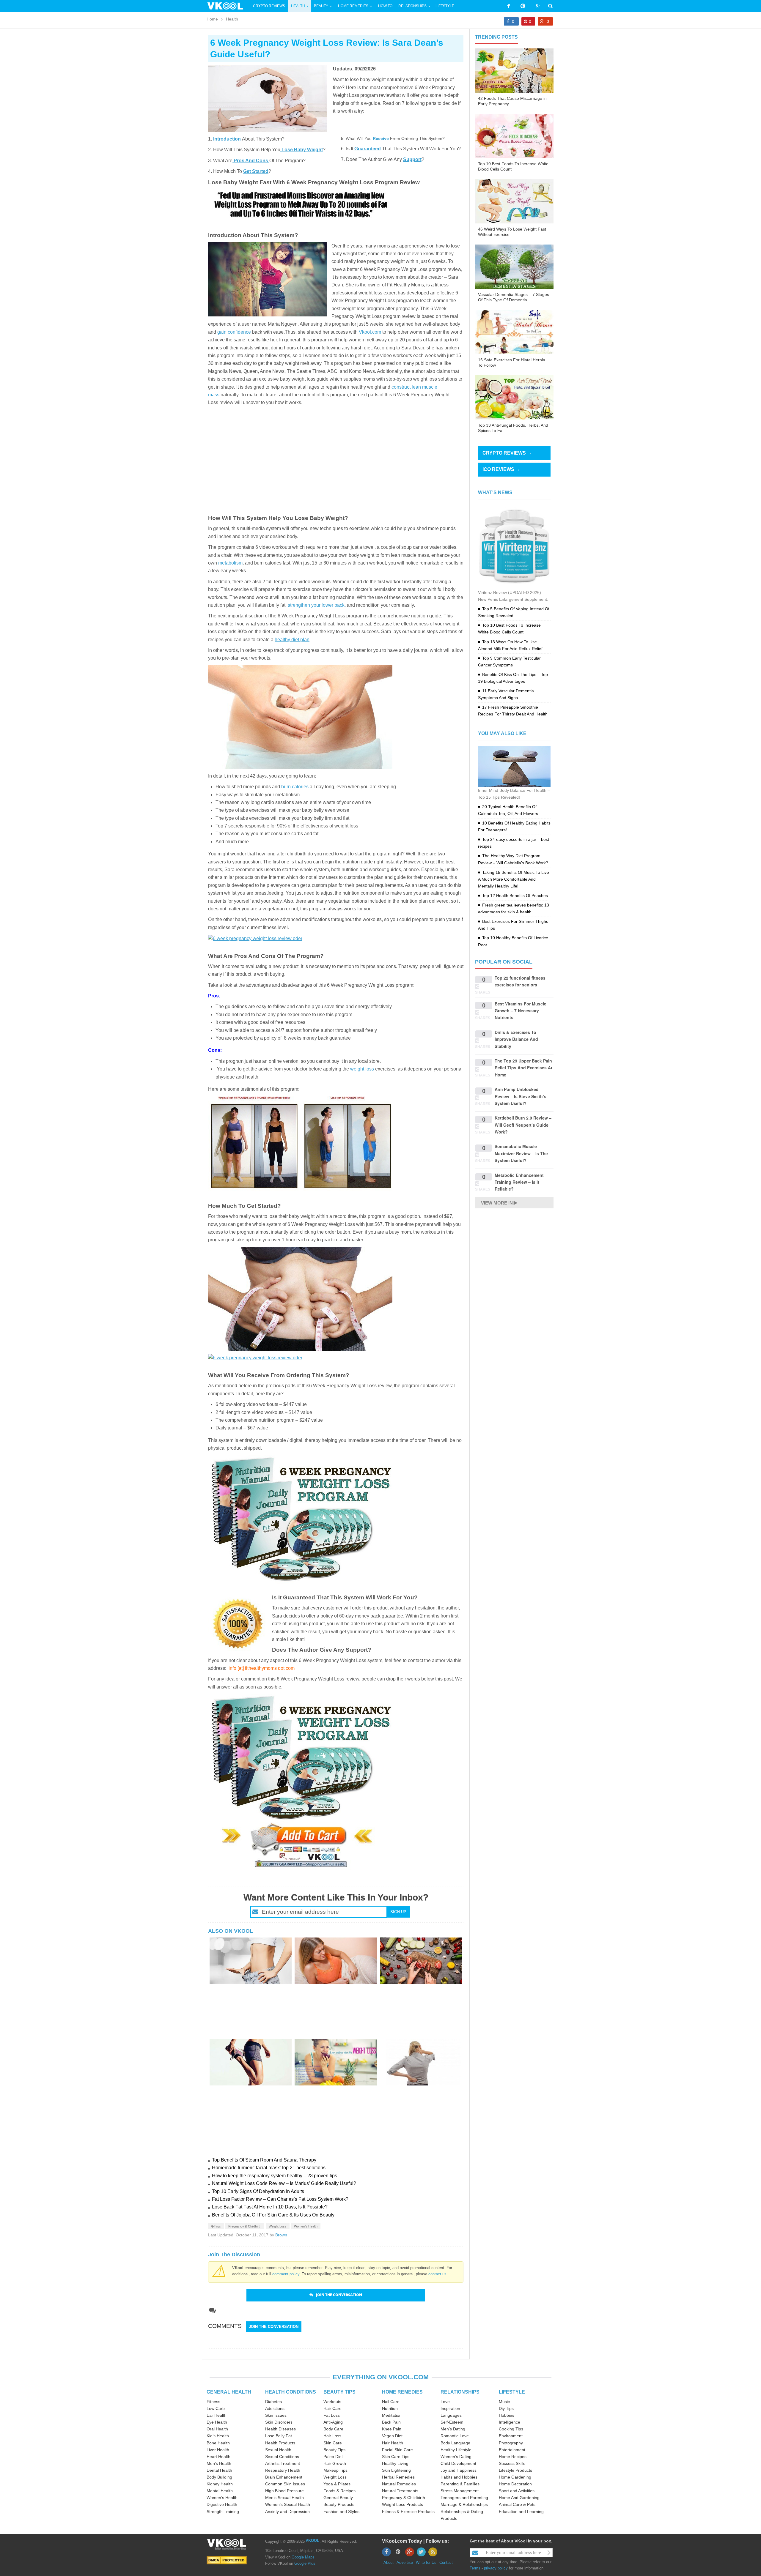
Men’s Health (219, 2463)
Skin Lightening (396, 2470)
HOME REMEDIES (402, 2392)
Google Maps (303, 2557)
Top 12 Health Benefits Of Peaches (515, 896)
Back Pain (391, 2422)
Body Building (219, 2477)
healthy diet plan (292, 640)
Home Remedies (353, 6)
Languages (451, 2415)
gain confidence (234, 332)
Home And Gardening (519, 2498)
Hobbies (507, 2415)
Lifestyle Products (515, 2470)
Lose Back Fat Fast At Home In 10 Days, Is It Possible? (270, 2207)
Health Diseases (280, 2429)
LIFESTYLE (512, 2392)
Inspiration (450, 2408)
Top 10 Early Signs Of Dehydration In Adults (258, 2191)
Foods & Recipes (339, 2491)
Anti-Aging (333, 2422)
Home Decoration (515, 2484)
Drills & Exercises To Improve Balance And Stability (516, 1039)
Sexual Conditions (282, 2457)
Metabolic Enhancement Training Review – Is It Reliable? (519, 1182)
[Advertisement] (336, 457)
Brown (281, 2235)
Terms (475, 2568)
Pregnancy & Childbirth (245, 2226)
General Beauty (338, 2498)
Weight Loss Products (402, 2504)
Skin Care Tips (396, 2457)
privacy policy (496, 2568)
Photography (511, 2443)
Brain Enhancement (284, 2477)
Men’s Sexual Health (284, 2498)
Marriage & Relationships (464, 2504)
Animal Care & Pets (517, 2504)
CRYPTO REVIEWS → (507, 453)
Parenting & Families (460, 2484)
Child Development (458, 2463)
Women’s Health (222, 2498)
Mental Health (220, 2491)
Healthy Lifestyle (456, 2450)
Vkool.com (370, 332)
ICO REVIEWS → (501, 469)
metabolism (230, 563)
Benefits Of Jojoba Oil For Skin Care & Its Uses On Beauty (273, 2215)
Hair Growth (335, 2463)
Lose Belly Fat (279, 2436)
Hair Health (393, 2443)
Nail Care (391, 2402)
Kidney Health (220, 2484)
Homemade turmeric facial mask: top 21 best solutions (269, 2168)
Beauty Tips (334, 2450)
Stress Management (460, 2491)
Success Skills (512, 2463)
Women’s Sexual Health (288, 2504)
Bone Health (218, 2443)
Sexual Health (278, 2450)
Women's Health (306, 2226)
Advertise (405, 2562)
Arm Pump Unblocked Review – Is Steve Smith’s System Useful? (521, 1096)
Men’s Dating (453, 2429)
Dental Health (219, 2470)
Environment (511, 2436)
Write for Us (426, 2562)
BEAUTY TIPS (339, 2392)
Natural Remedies (399, 2484)
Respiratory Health (283, 2470)
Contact (446, 2562)
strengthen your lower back (316, 605)
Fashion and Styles (341, 2512)
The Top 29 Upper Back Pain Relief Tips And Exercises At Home (523, 1068)
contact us (437, 2274)
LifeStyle (445, 6)
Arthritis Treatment (283, 2463)
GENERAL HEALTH (229, 2392)
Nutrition (390, 2408)
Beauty (321, 6)
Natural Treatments (400, 2491)
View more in (497, 1203)
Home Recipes (513, 2457)
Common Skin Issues (285, 2484)
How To (385, 6)
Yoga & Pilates (337, 2484)
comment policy (286, 2274)
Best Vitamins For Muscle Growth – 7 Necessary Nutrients (521, 1011)
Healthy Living (395, 2463)
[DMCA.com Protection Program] (227, 2560)
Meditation (392, 2415)
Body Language (455, 2443)
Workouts (332, 2402)
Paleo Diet (333, 2457)
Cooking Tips (511, 2429)
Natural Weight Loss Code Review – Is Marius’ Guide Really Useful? (284, 2183)
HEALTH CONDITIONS (291, 2392)
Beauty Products (339, 2504)
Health (298, 6)
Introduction (228, 139)
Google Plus (305, 2563)
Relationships (412, 6)
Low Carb (216, 2408)
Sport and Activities (517, 2491)
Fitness (213, 2402)
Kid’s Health (218, 2436)
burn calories (295, 787)
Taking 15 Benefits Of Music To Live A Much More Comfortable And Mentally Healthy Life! (514, 879)
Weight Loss (278, 2226)
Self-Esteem (452, 2422)
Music (504, 2402)
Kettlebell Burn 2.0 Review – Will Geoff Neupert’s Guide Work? (523, 1125)
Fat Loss (332, 2415)
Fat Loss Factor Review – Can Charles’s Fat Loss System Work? (280, 2199)
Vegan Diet (392, 2436)
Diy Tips (506, 2408)
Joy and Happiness (459, 2470)
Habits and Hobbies (459, 2477)
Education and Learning (521, 2512)
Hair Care (332, 2408)
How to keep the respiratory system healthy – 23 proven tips (275, 2176)
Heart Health (218, 2457)
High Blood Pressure (284, 2491)
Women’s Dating (456, 2457)
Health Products (280, 2443)
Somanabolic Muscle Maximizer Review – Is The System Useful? (521, 1153)
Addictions (275, 2408)
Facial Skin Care (397, 2450)
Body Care (333, 2429)
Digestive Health (222, 2504)
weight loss (362, 1069)
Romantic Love (455, 2436)
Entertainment (512, 2450)
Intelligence (510, 2422)
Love (445, 2402)
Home (212, 19)
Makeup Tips (335, 2470)
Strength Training (223, 2512)
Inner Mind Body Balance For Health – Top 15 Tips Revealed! (514, 794)
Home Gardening (515, 2477)
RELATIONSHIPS (460, 2392)
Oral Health (217, 2429)
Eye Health (217, 2422)
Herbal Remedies (398, 2477)
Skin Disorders (279, 2422)
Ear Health (217, 2415)
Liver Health (218, 2450)
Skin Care (333, 2443)
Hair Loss (332, 2436)
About (389, 2562)
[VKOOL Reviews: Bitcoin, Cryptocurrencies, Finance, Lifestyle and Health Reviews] (228, 6)
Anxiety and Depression (287, 2512)
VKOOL (312, 2540)
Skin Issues (276, 2415)
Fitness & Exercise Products (408, 2512)
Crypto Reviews (269, 6)
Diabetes (273, 2402)
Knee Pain (392, 2429)
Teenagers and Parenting (464, 2498)
